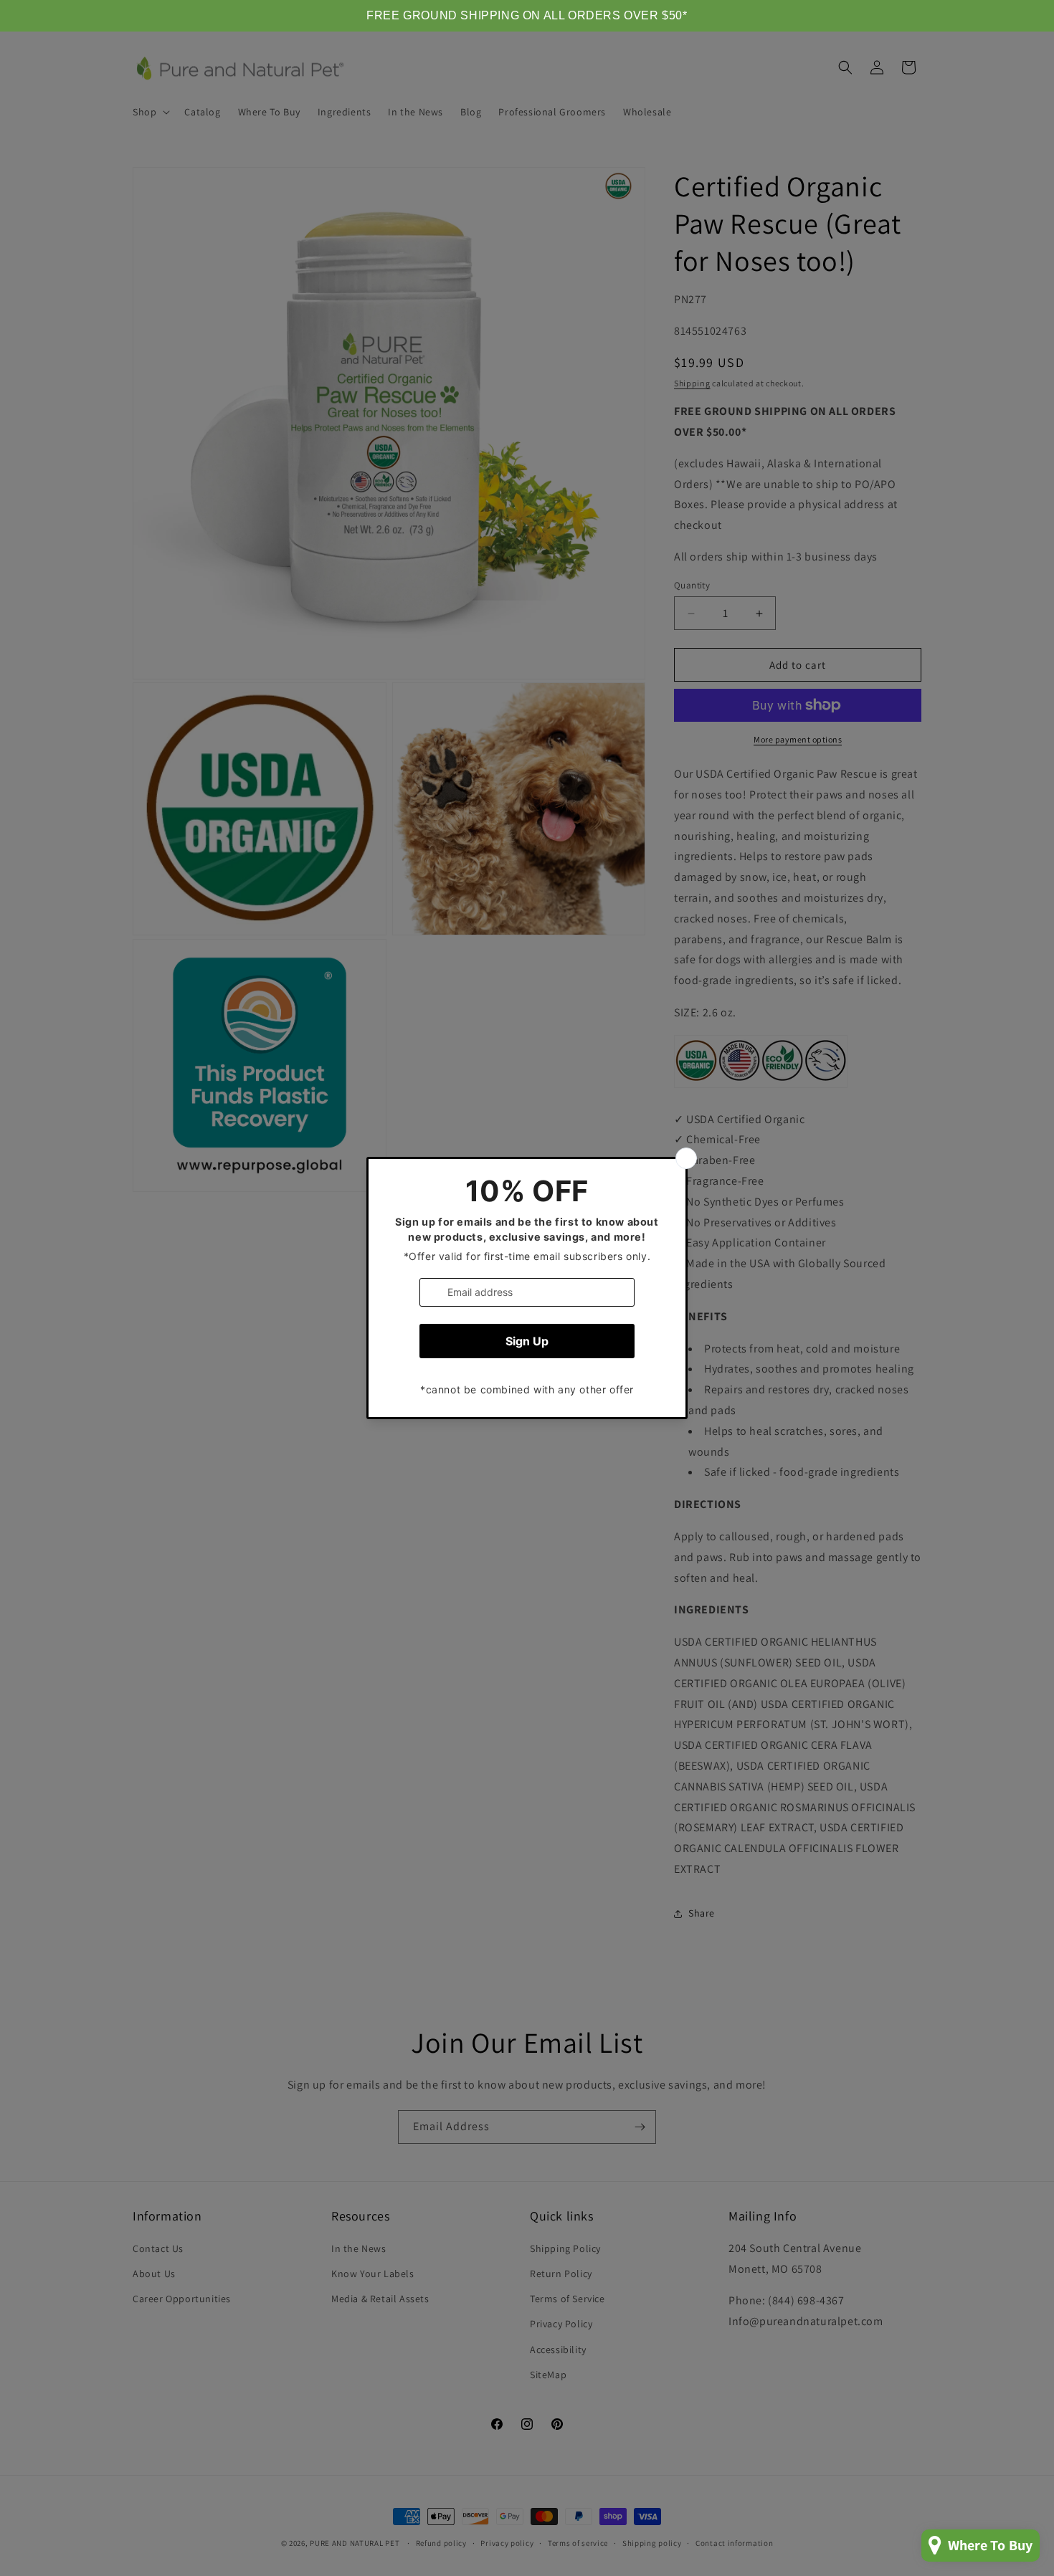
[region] (527, 16)
